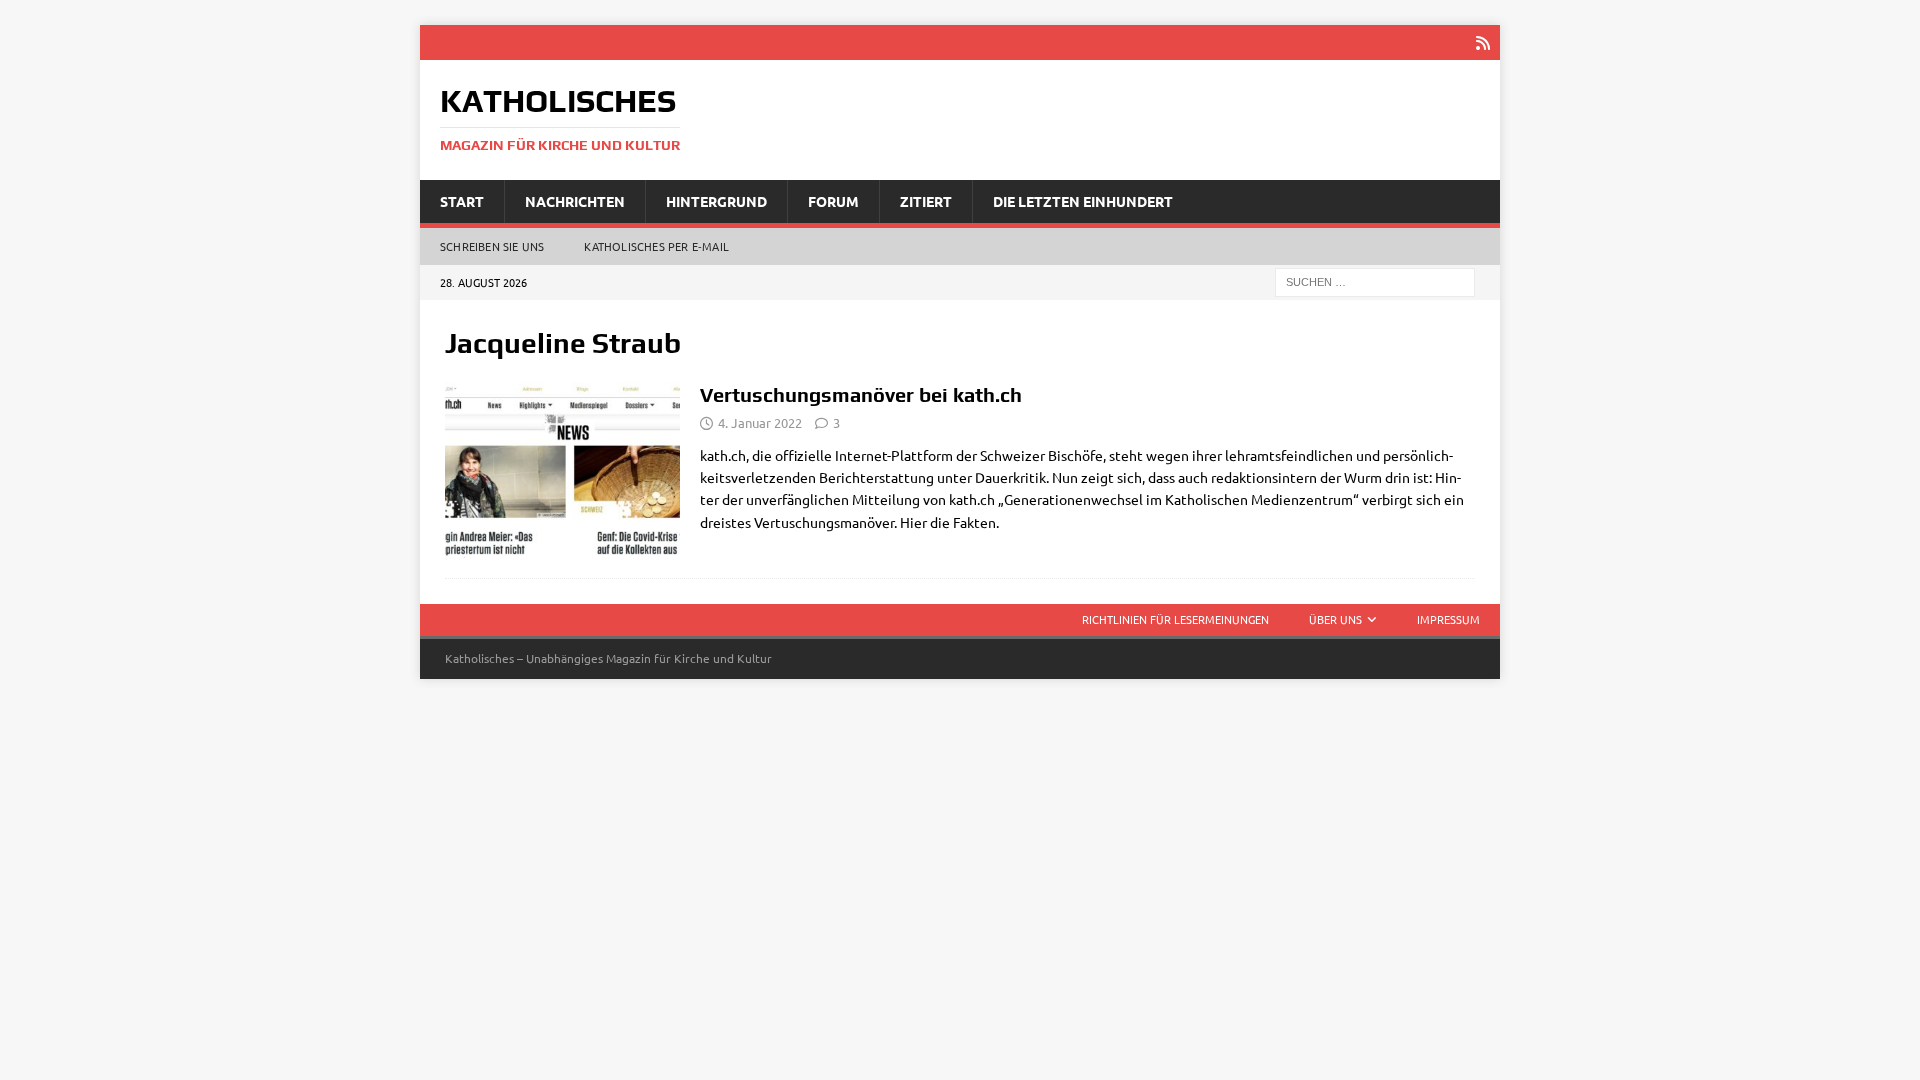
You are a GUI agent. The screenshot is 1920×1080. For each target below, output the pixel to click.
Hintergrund (716, 201)
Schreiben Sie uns (492, 246)
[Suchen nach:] (1375, 281)
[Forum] (562, 470)
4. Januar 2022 (760, 422)
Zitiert (926, 201)
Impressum (1448, 619)
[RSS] (1482, 42)
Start (462, 201)
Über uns (1335, 619)
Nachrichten (575, 201)
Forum (833, 201)
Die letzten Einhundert (1083, 201)
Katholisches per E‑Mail (656, 246)
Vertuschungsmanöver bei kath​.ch (861, 394)
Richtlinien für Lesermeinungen (1175, 619)
